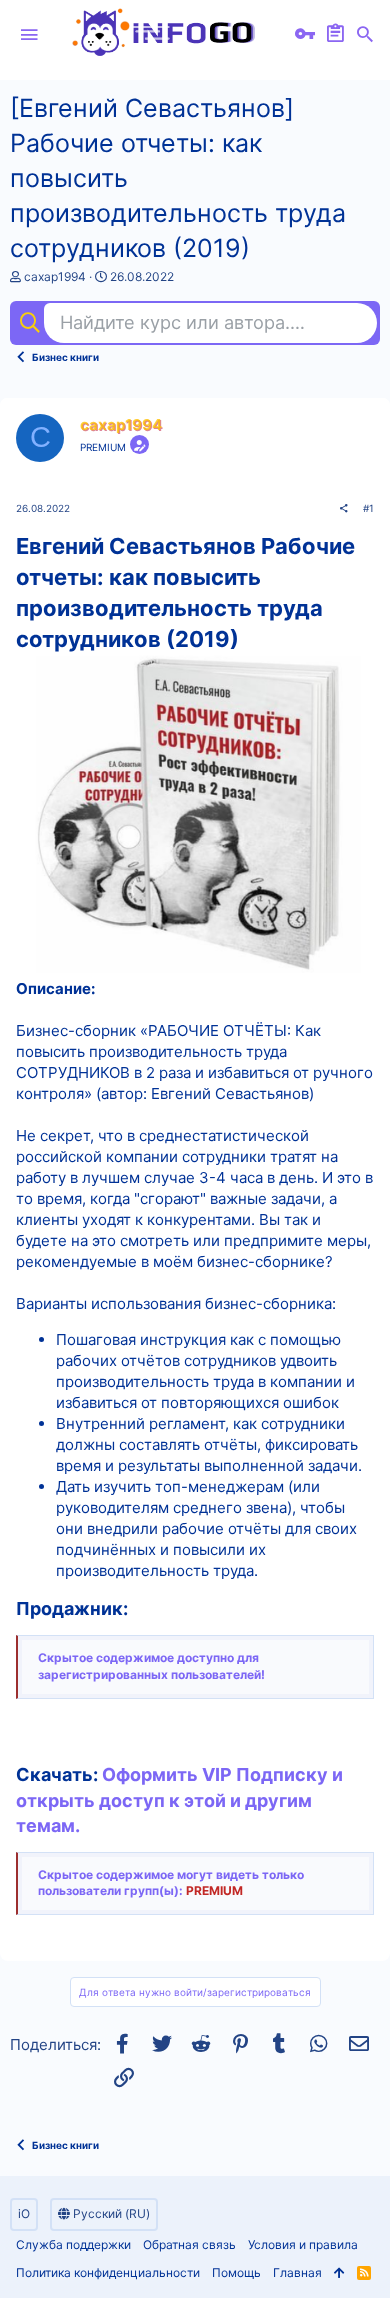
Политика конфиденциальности (108, 2272)
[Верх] (339, 2273)
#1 (368, 508)
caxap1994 (55, 276)
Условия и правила (303, 2244)
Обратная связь (189, 2244)
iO (24, 2213)
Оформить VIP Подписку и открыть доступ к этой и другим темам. (179, 1799)
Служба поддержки (73, 2244)
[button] (29, 35)
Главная (297, 2272)
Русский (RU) (110, 2213)
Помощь (236, 2272)
